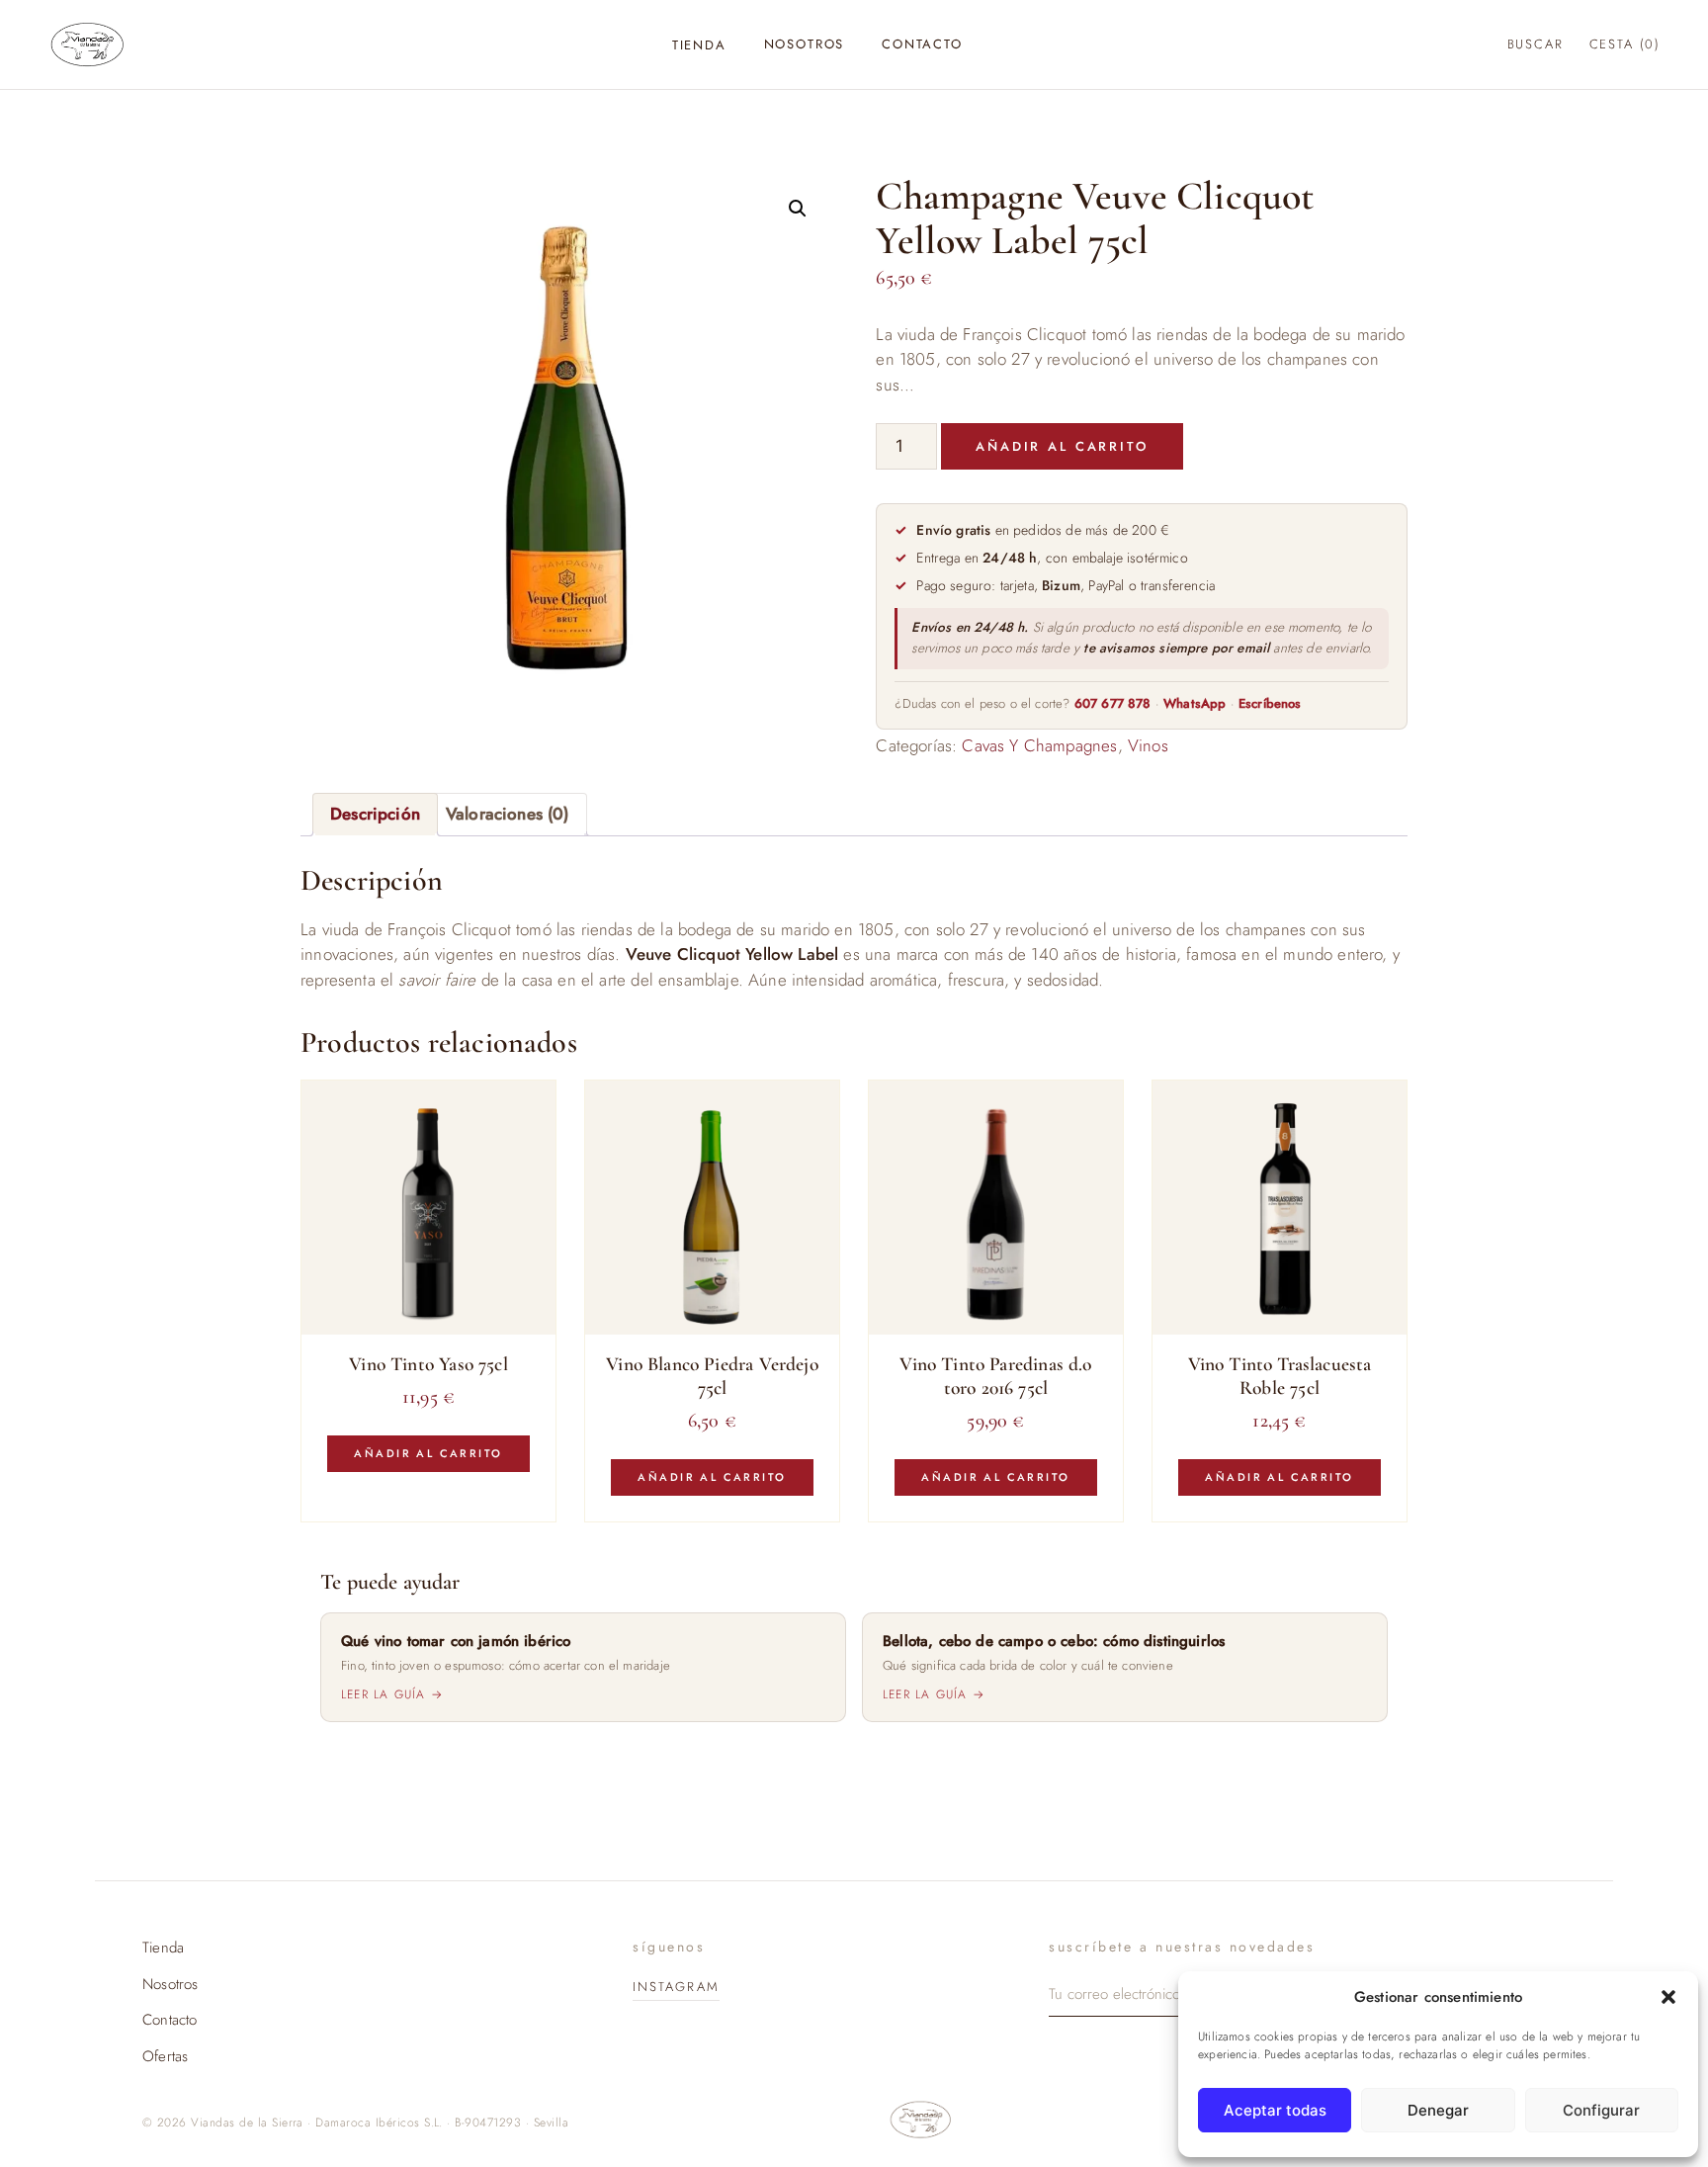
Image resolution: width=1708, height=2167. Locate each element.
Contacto (922, 44)
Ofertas (165, 2056)
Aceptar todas (1275, 2110)
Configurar (1601, 2110)
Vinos (1148, 745)
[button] (1668, 1997)
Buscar (1536, 44)
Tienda (699, 45)
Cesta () (1625, 44)
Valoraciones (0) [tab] (508, 814)
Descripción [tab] (375, 814)
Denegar (1438, 2110)
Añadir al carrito (1062, 446)
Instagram (676, 1987)
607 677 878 (1113, 703)
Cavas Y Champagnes (1039, 745)
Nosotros (805, 44)
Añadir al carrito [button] (428, 1453)
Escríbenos (1270, 703)
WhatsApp (1195, 703)
